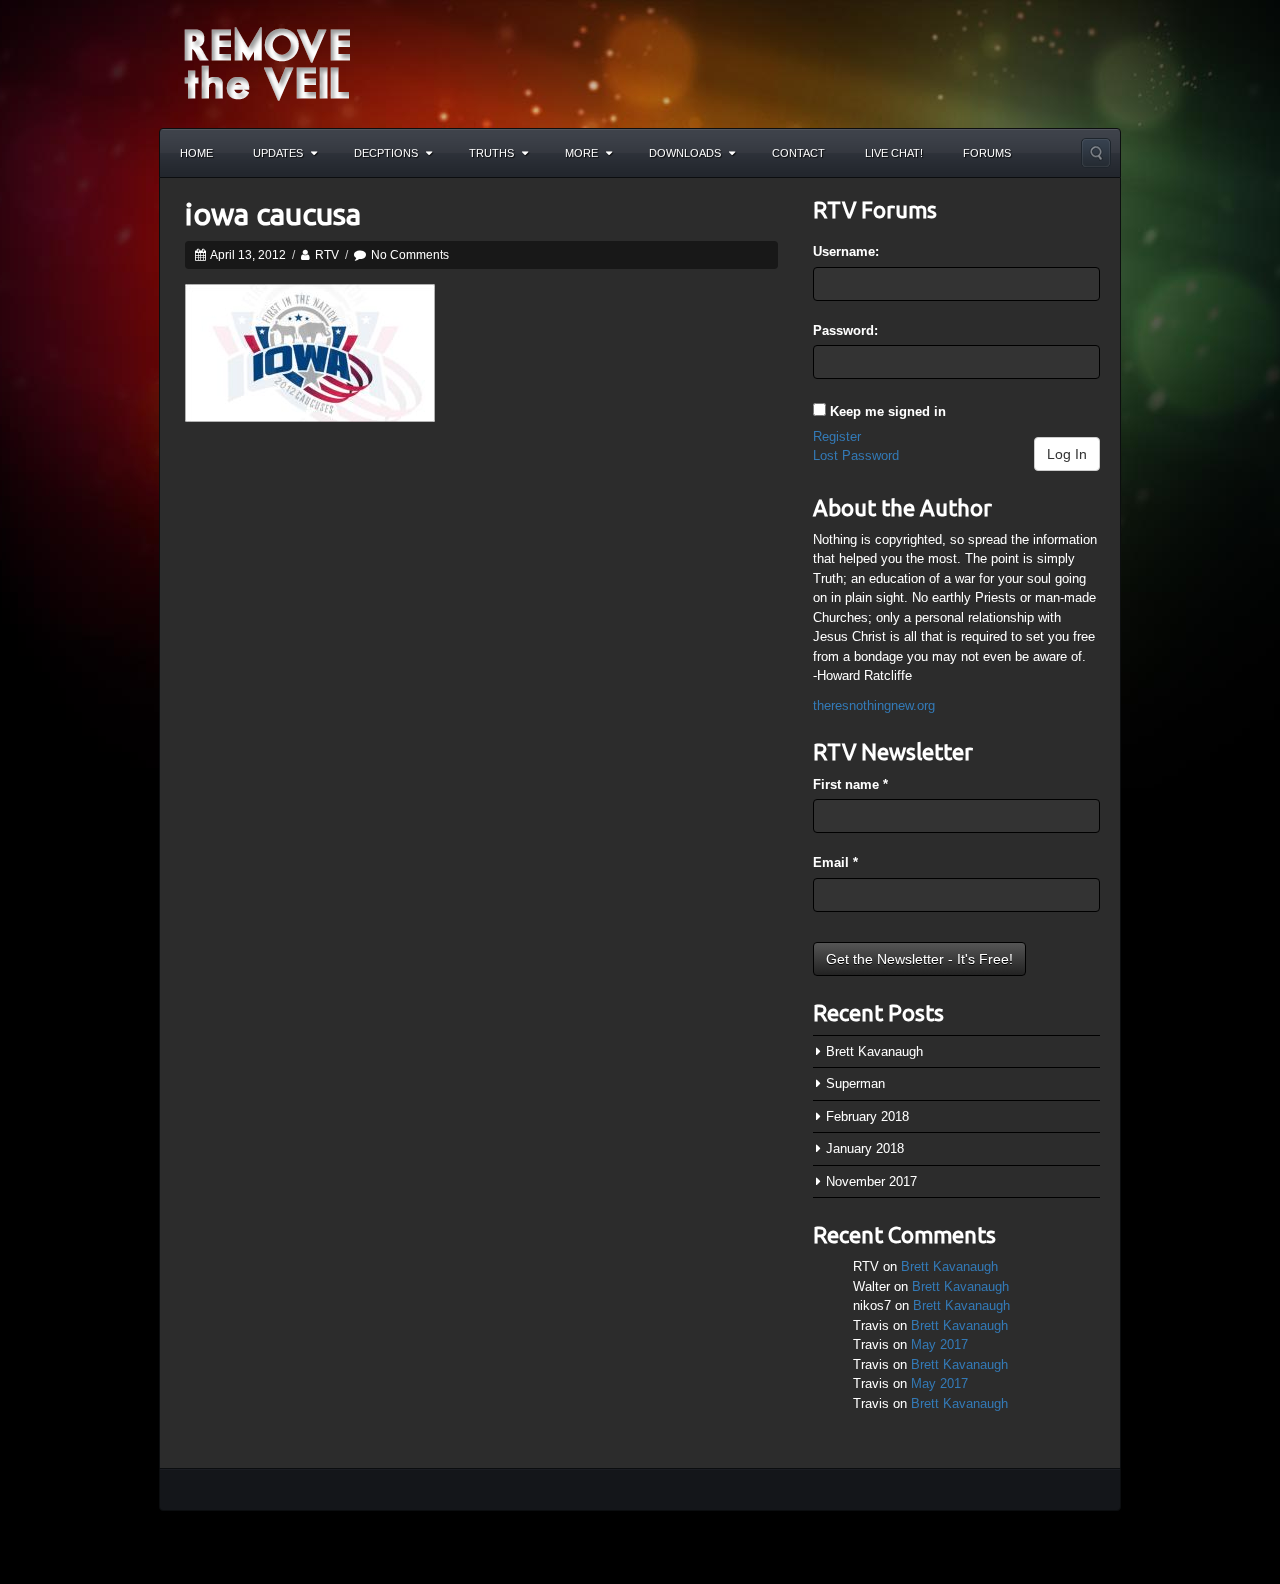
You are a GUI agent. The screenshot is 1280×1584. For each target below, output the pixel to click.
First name (850, 784)
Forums (987, 153)
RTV (327, 255)
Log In (1067, 454)
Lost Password (856, 455)
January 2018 (865, 1148)
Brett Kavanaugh (874, 1051)
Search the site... (1096, 153)
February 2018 (867, 1116)
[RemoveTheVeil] (267, 62)
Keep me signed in (888, 411)
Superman (855, 1083)
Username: (846, 251)
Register (837, 436)
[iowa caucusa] (310, 351)
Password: (845, 330)
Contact (798, 153)
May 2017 (939, 1344)
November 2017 (871, 1181)
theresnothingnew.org (874, 705)
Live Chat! (894, 153)
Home (196, 153)
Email (835, 862)
